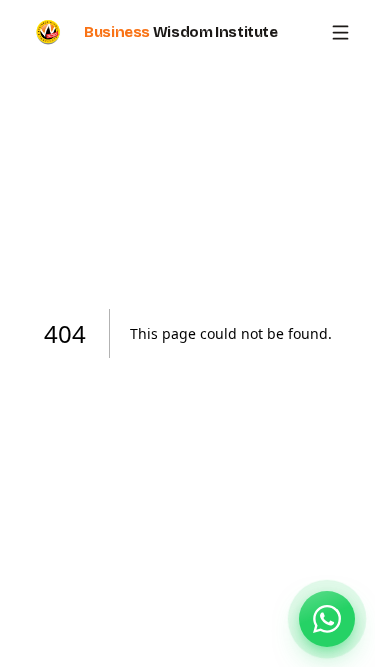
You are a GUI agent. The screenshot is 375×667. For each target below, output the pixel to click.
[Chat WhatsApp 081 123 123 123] (327, 619)
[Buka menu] (340, 32)
